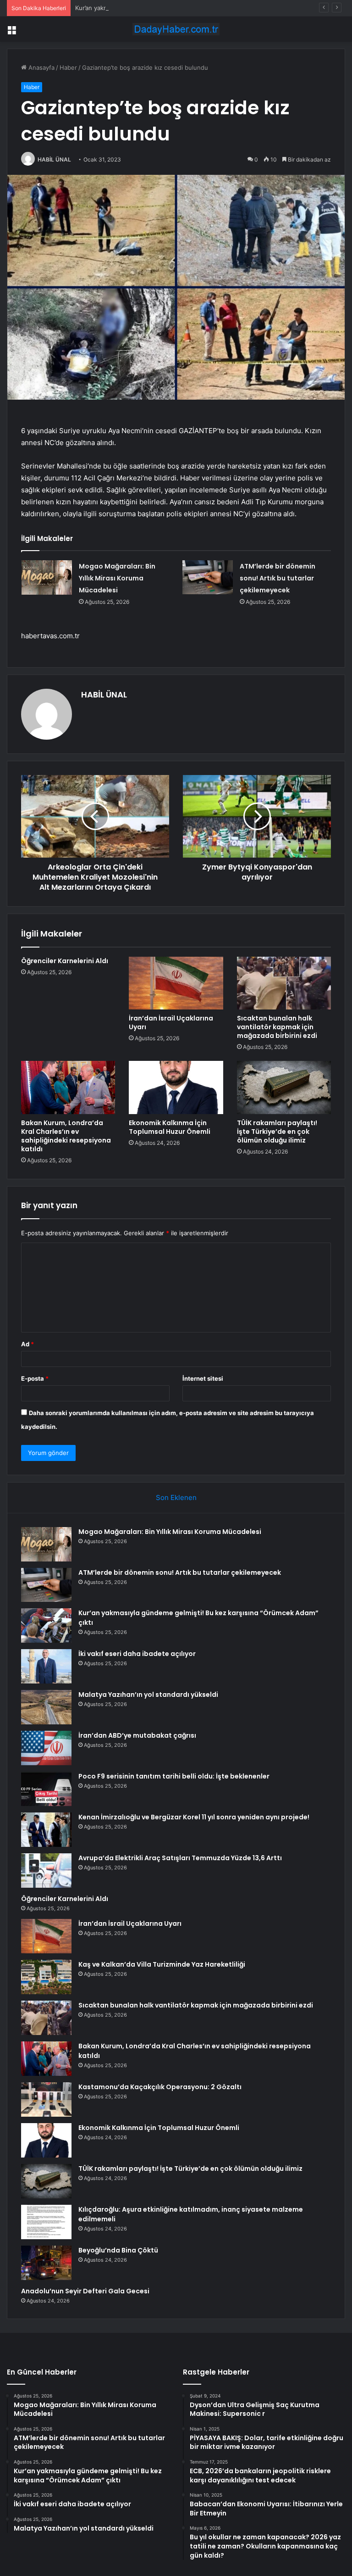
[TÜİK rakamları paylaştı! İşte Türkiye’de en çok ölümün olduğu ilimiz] (284, 1087)
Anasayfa (41, 67)
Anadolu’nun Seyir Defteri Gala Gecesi (85, 2291)
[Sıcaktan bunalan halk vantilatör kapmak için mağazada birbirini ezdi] (284, 983)
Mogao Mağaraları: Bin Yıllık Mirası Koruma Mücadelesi (117, 578)
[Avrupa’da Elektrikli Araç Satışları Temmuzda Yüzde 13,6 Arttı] (46, 1871)
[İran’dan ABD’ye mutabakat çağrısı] (46, 1748)
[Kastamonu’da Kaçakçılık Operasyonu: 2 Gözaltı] (46, 2099)
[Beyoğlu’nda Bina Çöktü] (46, 2263)
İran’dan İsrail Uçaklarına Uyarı (171, 1023)
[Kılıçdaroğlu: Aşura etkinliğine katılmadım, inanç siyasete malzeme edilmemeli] (46, 2222)
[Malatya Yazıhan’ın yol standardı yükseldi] (46, 1707)
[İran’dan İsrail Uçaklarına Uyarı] (176, 983)
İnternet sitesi (203, 1378)
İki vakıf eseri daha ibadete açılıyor (137, 1654)
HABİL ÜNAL (54, 159)
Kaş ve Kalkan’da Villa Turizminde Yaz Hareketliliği (162, 1964)
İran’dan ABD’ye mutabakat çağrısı (137, 1735)
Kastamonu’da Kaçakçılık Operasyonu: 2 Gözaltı (160, 2087)
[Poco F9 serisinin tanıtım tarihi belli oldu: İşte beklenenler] (46, 1789)
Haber (68, 67)
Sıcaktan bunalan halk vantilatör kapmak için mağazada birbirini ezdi (277, 1027)
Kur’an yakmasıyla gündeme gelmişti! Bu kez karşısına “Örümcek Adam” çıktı (182, 8)
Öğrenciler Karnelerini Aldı (65, 961)
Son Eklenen (176, 1497)
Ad (27, 1344)
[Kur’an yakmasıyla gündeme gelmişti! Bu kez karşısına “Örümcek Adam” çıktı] (46, 1625)
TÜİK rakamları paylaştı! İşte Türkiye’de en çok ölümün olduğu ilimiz (277, 1132)
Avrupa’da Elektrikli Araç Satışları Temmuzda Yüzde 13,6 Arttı (180, 1858)
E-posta (35, 1378)
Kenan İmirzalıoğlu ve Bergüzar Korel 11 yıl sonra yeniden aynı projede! (194, 1817)
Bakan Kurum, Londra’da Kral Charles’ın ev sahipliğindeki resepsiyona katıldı (66, 1136)
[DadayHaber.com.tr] (176, 29)
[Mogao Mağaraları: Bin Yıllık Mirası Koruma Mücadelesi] (47, 577)
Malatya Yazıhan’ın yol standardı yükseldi (148, 1695)
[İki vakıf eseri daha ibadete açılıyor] (46, 1666)
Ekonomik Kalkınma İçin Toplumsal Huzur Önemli (170, 1127)
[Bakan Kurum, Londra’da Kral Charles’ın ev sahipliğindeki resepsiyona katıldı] (68, 1087)
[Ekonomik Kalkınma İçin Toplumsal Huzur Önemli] (176, 1087)
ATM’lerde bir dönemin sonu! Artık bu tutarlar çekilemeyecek (278, 578)
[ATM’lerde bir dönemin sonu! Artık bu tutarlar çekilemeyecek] (208, 577)
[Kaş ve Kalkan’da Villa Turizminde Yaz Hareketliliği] (46, 1977)
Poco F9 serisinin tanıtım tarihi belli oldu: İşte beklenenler (174, 1776)
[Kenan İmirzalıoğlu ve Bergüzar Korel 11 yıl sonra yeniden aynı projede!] (46, 1830)
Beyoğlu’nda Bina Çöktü (118, 2250)
